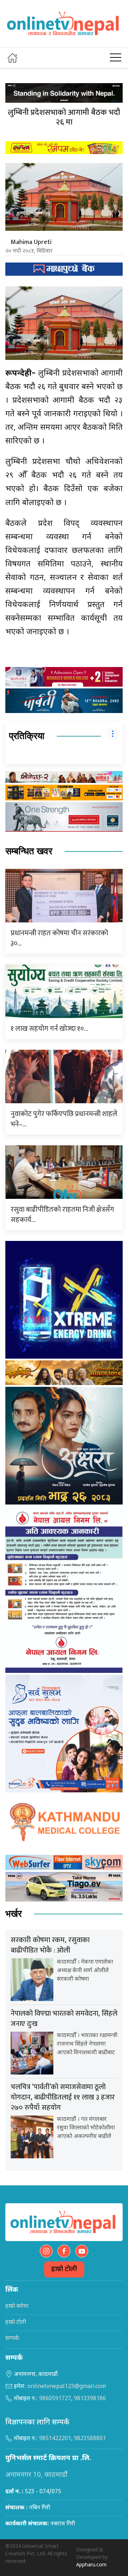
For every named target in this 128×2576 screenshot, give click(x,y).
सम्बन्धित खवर (29, 851)
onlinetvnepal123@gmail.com (67, 2387)
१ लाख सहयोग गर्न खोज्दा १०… (49, 1029)
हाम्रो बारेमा (17, 2307)
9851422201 (55, 2439)
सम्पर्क (12, 2339)
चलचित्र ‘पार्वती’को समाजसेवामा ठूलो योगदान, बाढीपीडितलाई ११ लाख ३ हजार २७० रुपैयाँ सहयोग (63, 2097)
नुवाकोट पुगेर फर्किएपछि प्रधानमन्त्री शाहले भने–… (64, 1119)
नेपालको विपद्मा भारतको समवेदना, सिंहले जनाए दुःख (64, 2019)
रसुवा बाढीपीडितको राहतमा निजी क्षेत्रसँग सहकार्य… (62, 1215)
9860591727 (55, 2399)
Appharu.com (91, 2565)
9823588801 (90, 2439)
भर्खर (14, 1914)
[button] (116, 58)
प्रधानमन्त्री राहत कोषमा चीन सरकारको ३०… (59, 938)
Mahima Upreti (31, 242)
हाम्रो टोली (64, 2269)
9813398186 (90, 2399)
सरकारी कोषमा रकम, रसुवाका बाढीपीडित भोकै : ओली (50, 1945)
